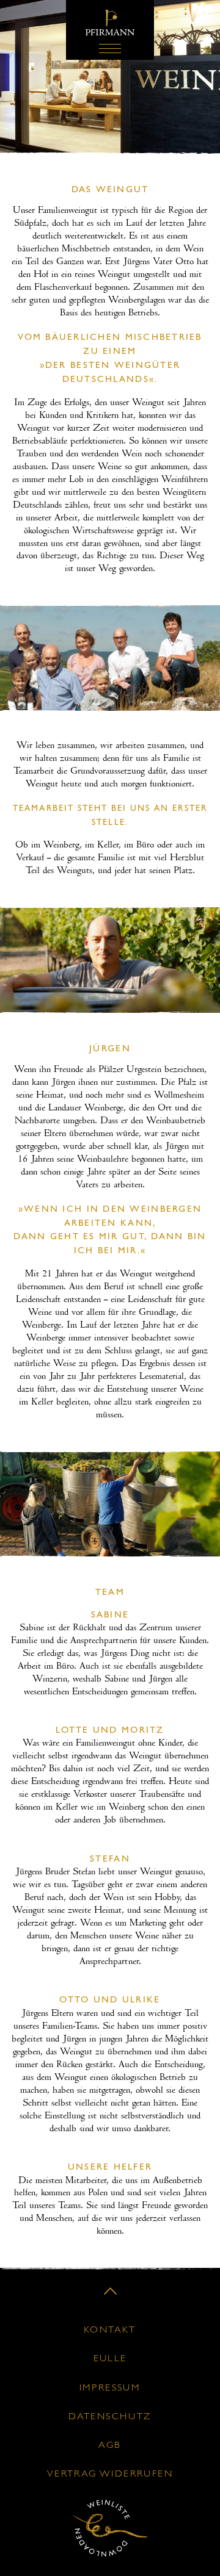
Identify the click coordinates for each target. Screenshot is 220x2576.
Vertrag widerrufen (110, 2474)
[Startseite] (110, 34)
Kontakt (110, 2330)
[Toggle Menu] (110, 49)
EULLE (110, 2359)
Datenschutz (110, 2417)
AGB (110, 2445)
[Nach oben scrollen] (110, 2291)
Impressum (110, 2388)
